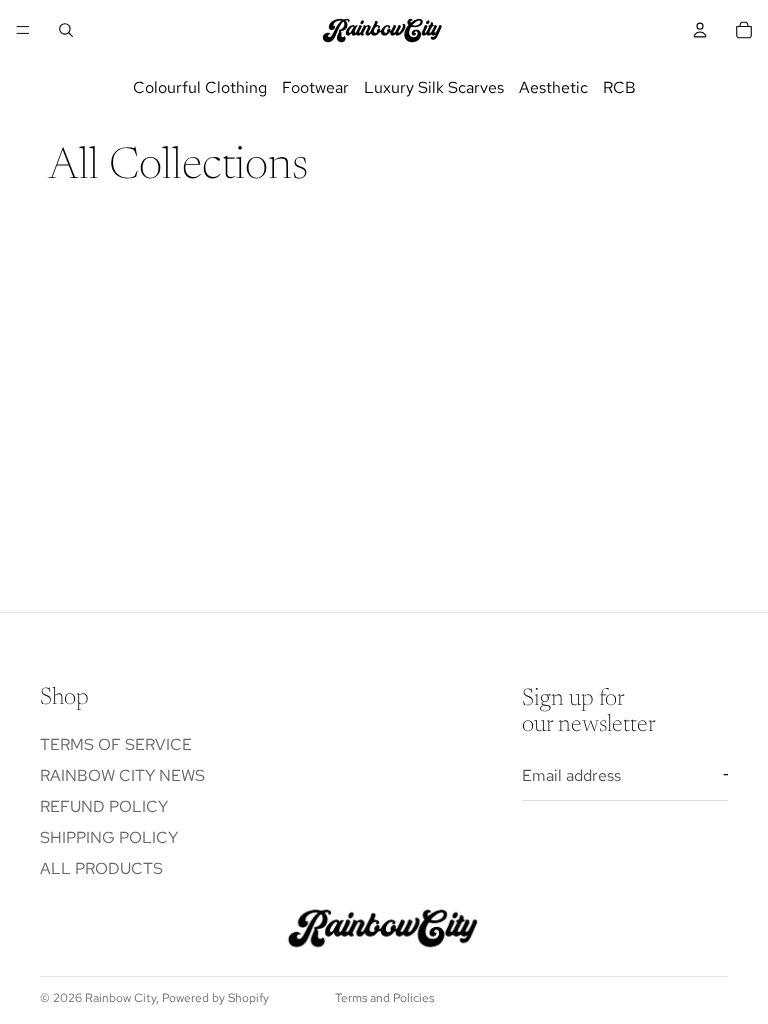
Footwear (315, 87)
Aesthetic (553, 87)
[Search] (66, 30)
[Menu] (23, 30)
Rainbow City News (122, 775)
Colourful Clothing (200, 87)
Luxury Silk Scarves (434, 87)
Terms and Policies (384, 998)
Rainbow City (120, 998)
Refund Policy (104, 806)
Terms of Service (116, 744)
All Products (101, 868)
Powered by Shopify (215, 998)
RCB (619, 87)
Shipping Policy (109, 837)
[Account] (700, 30)
